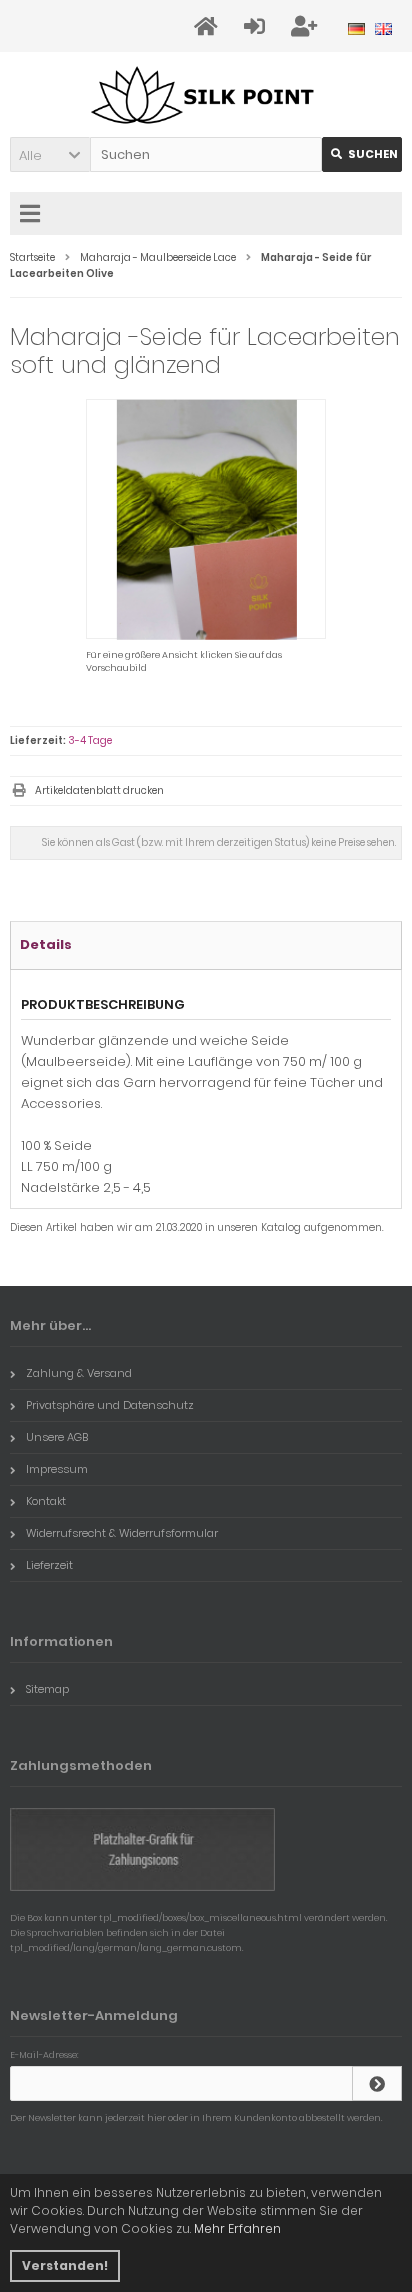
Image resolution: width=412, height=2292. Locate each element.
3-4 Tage (90, 740)
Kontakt (46, 1501)
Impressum (57, 1469)
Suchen (362, 154)
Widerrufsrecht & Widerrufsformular (122, 1533)
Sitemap (47, 1689)
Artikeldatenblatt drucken (99, 790)
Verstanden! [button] (65, 2265)
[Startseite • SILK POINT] (206, 94)
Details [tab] (46, 944)
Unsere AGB (57, 1437)
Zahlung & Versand (79, 1373)
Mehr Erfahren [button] (237, 2228)
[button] (50, 154)
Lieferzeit (49, 1565)
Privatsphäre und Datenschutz (110, 1405)
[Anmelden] (377, 2083)
